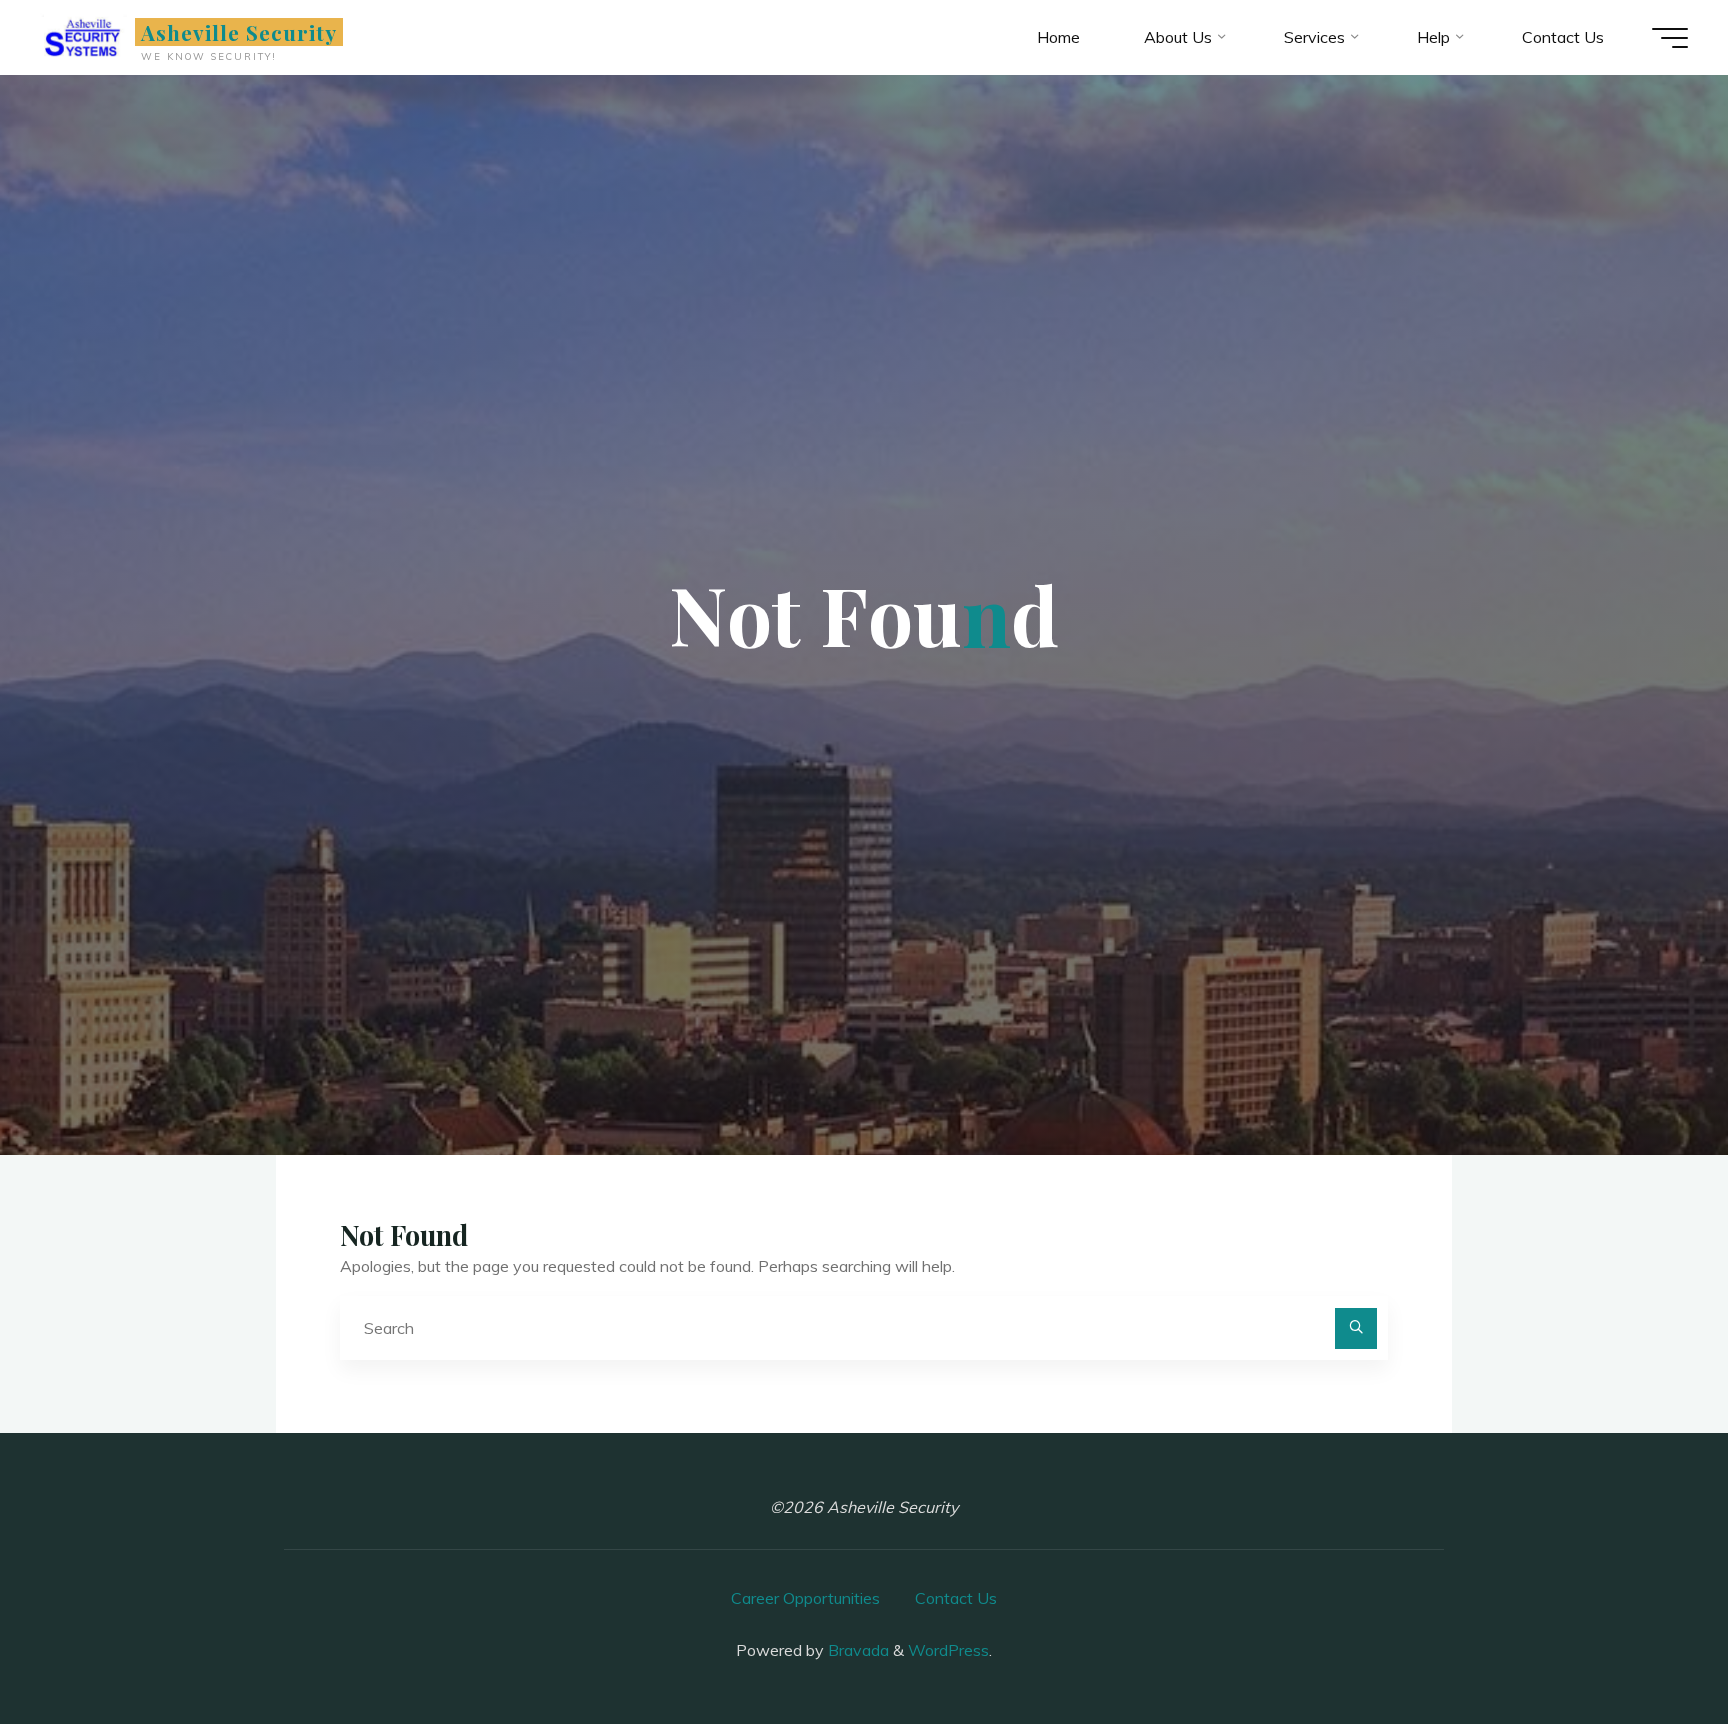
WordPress (948, 1650)
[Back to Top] (1650, 1646)
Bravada (856, 1650)
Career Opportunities (805, 1598)
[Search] (1356, 1329)
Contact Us (956, 1598)
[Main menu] (1670, 38)
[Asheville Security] (83, 37)
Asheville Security (239, 32)
